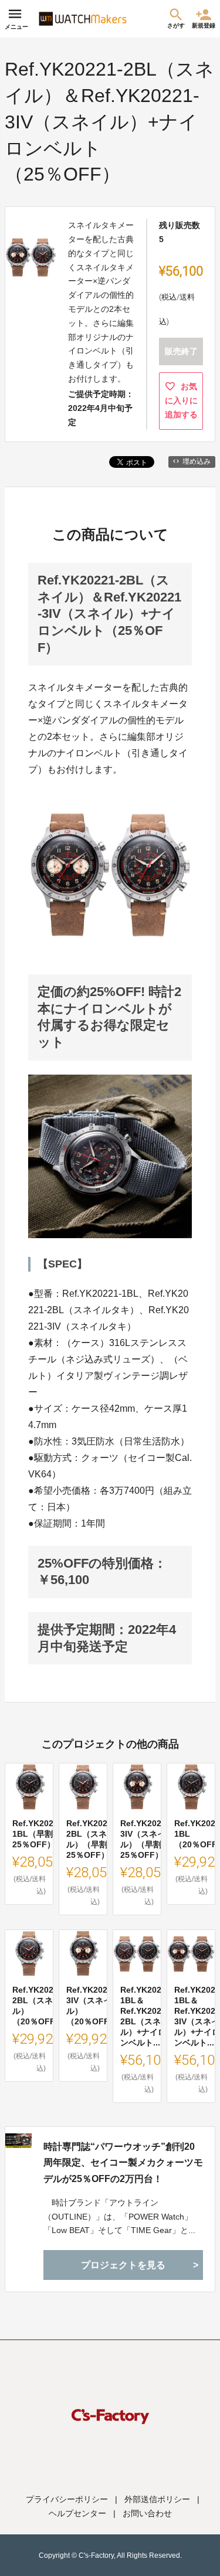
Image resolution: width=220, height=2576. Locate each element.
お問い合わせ (147, 2513)
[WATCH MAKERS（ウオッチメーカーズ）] (83, 19)
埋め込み (197, 461)
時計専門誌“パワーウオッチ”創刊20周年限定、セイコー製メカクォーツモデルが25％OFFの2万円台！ (123, 2162)
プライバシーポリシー (67, 2499)
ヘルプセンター (77, 2513)
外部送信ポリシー (157, 2499)
